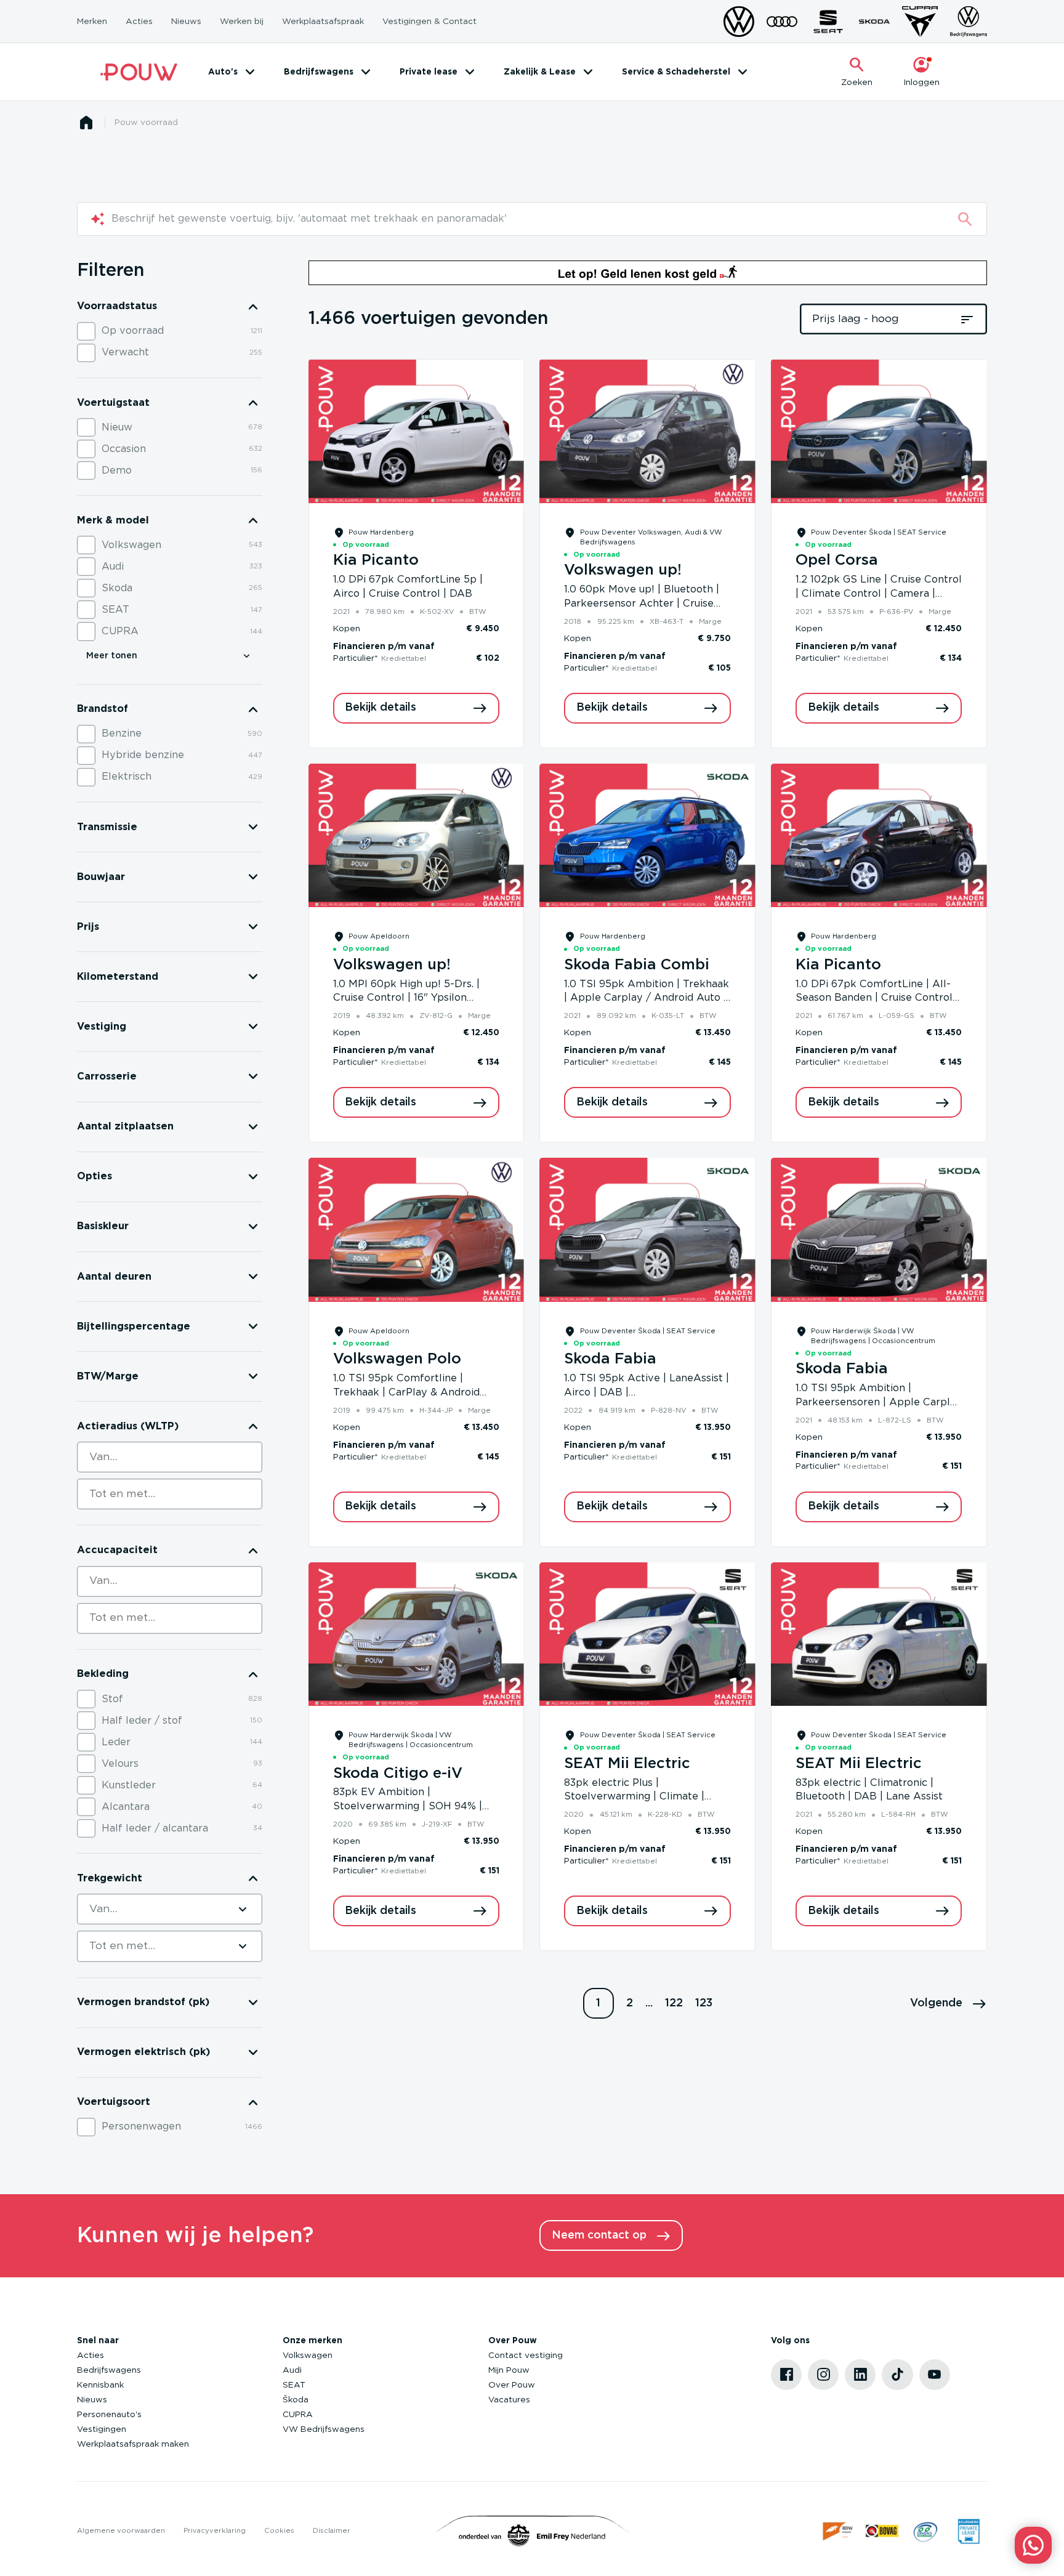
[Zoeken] (965, 219)
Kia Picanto (376, 560)
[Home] (139, 72)
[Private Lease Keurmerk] (969, 2531)
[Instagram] (823, 2375)
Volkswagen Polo (397, 1359)
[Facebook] (786, 2375)
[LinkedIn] (860, 2375)
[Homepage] (86, 123)
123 (704, 2003)
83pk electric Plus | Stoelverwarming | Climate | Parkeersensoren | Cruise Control (647, 1797)
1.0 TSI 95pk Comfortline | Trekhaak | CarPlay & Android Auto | (406, 1392)
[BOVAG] (882, 2531)
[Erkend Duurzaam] (925, 2531)
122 (674, 2003)
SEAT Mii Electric (627, 1764)
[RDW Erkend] (839, 2531)
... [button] (649, 2003)
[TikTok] (897, 2375)
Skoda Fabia (610, 1359)
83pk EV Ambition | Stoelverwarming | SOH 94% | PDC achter (408, 1806)
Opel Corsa (837, 560)
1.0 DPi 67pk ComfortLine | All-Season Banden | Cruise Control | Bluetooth (877, 998)
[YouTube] (935, 2375)
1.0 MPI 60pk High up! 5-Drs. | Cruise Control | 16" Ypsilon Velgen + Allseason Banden (406, 998)
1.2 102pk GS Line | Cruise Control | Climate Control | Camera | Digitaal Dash (879, 594)
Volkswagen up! (623, 570)
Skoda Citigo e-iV (398, 1774)
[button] (949, 2003)
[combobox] (170, 1457)
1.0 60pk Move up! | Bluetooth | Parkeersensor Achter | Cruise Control (642, 604)
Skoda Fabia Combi (637, 965)
